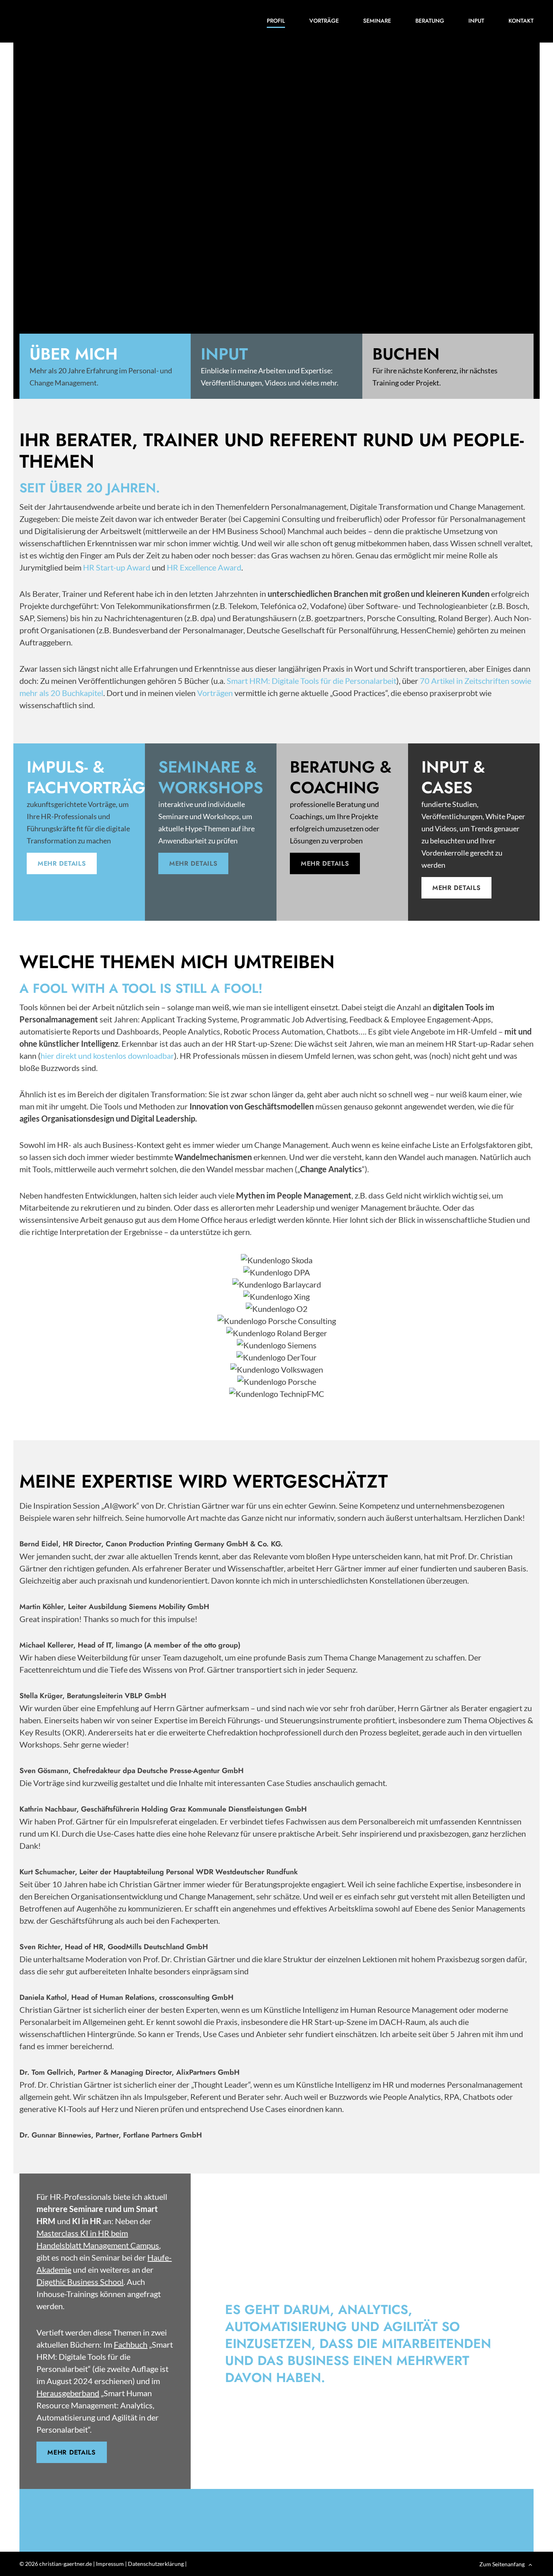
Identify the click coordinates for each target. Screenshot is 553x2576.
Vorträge (324, 21)
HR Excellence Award (204, 567)
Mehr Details (62, 863)
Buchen (406, 354)
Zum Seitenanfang (502, 2564)
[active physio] (81, 21)
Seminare (377, 21)
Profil (276, 21)
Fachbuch (131, 2344)
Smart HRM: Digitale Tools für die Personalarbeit (312, 681)
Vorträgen (215, 693)
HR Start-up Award (117, 567)
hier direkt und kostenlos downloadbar (107, 1056)
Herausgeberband (68, 2393)
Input (476, 21)
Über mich (74, 354)
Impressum (110, 2564)
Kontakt (521, 21)
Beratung (430, 21)
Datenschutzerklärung (156, 2564)
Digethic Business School (80, 2282)
